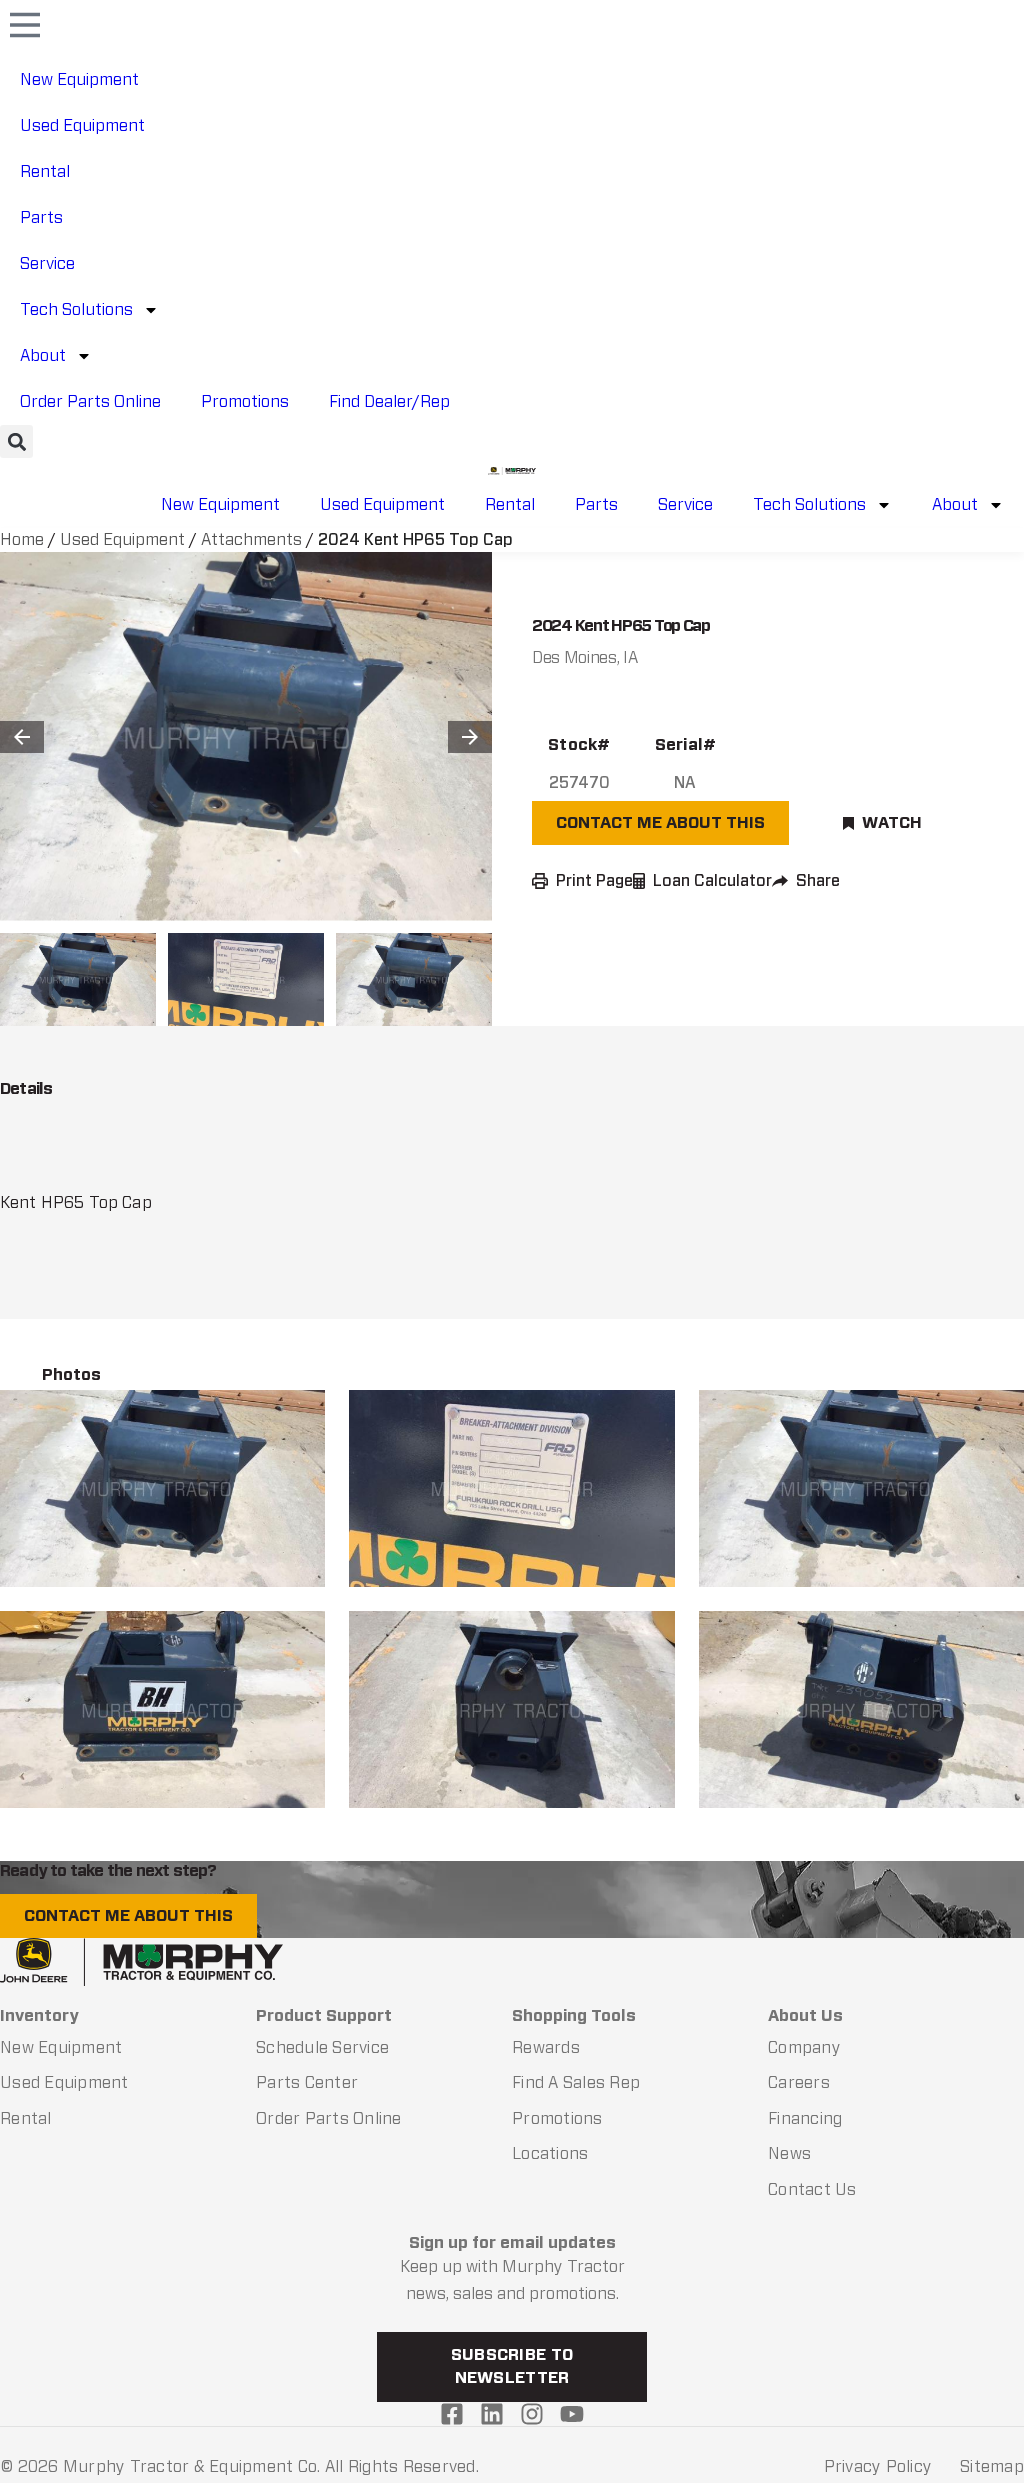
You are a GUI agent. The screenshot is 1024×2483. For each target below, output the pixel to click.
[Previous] (22, 737)
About (43, 355)
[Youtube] (572, 2414)
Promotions (245, 401)
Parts (41, 217)
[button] (16, 441)
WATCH (892, 822)
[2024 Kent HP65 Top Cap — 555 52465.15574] (162, 1488)
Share (818, 880)
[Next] (470, 737)
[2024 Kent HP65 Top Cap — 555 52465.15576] (511, 1709)
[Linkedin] (492, 2414)
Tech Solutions (76, 309)
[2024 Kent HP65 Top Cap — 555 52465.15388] (162, 1709)
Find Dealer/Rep (389, 401)
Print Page (594, 880)
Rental (45, 171)
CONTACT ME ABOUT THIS (660, 822)
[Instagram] (532, 2414)
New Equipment (79, 79)
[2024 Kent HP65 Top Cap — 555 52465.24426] (511, 1488)
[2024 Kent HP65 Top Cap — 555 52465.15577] (861, 1709)
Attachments (251, 539)
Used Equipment (82, 125)
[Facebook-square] (452, 2414)
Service (47, 263)
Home (22, 539)
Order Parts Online (90, 401)
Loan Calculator (712, 880)
